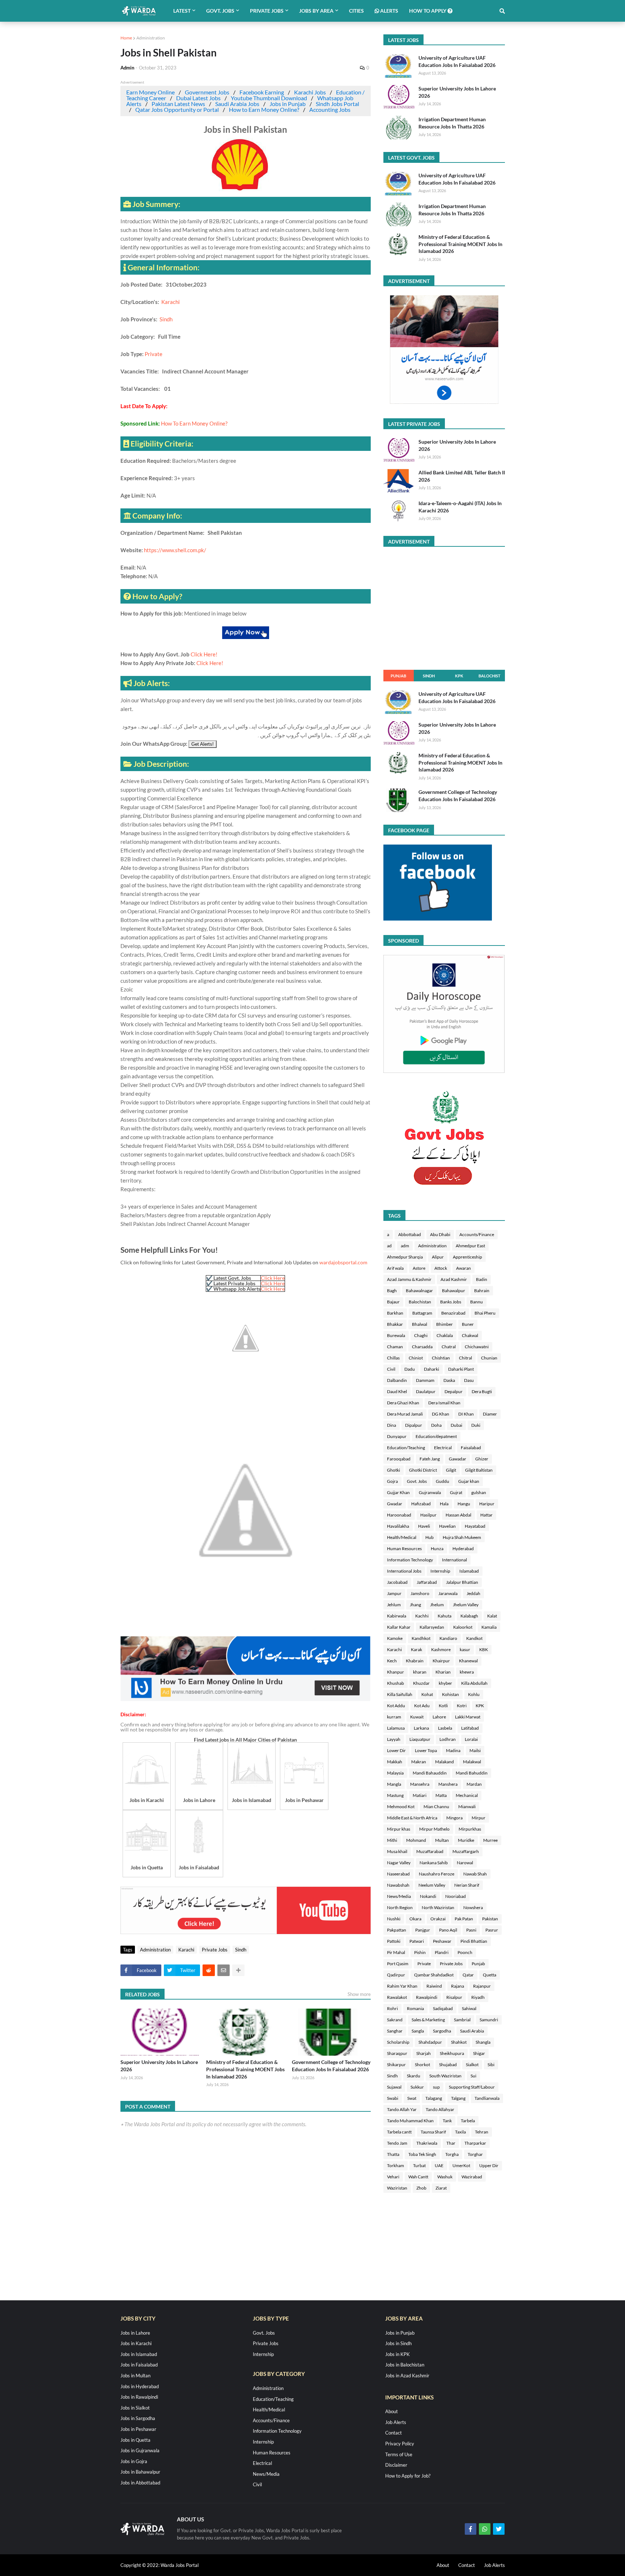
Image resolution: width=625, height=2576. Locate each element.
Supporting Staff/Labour (472, 2087)
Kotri (462, 1706)
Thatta (393, 2154)
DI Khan (466, 1414)
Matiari (420, 1795)
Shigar (479, 2053)
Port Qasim (398, 1964)
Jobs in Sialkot (135, 2408)
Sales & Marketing (428, 2020)
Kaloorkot (463, 1627)
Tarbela (468, 2121)
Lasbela (445, 1728)
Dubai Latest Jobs (198, 98)
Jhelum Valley (466, 1605)
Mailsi (475, 1750)
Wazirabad (472, 2177)
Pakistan (490, 1919)
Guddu (443, 1481)
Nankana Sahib (434, 1863)
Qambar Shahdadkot (434, 1975)
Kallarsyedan (432, 1627)
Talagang (434, 2098)
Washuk (445, 2177)
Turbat (419, 2165)
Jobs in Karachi (136, 2343)
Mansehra (420, 1784)
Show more (359, 1994)
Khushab (396, 1683)
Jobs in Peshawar (138, 2429)
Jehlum (394, 1605)
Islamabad (469, 1571)
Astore (419, 1268)
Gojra (392, 1481)
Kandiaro (448, 1638)
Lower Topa (426, 1750)
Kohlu (474, 1694)
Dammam (425, 1380)
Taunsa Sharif (433, 2132)
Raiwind (434, 1986)
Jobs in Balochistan (405, 2365)
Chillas (393, 1358)
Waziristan (397, 2188)
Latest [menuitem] (182, 11)
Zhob (421, 2188)
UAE (439, 2165)
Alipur (438, 1257)
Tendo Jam (397, 2143)
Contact (394, 2433)
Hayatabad (475, 1526)
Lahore (439, 1717)
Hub (430, 1537)
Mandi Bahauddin (430, 1773)
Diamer (490, 1414)
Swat (412, 2098)
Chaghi (421, 1335)
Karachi (171, 302)
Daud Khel (397, 1391)
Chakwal (470, 1335)
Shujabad (448, 2065)
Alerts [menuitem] (389, 11)
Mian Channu (436, 1807)
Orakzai (438, 1919)
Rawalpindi (427, 1997)
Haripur (487, 1504)
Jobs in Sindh (398, 2343)
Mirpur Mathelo (434, 1829)
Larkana (421, 1728)
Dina (392, 1425)
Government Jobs (207, 92)
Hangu (464, 1504)
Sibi (491, 2065)
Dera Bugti (482, 1391)
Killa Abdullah (474, 1683)
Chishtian (441, 1358)
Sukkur (417, 2087)
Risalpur (454, 1997)
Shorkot (422, 2065)
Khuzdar (421, 1683)
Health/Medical (402, 1537)
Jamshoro (420, 1593)
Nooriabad (456, 1896)
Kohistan (450, 1694)
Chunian (489, 1358)
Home (126, 38)
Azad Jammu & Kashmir (409, 1279)
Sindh (166, 319)
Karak (416, 1649)
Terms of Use (399, 2454)
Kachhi (422, 1616)
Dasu (469, 1380)
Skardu (414, 2076)
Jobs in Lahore (135, 2333)
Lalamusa (396, 1728)
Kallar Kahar (399, 1627)
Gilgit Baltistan (479, 1470)
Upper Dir (489, 2165)
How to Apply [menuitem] (428, 11)
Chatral (449, 1347)
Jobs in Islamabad (139, 2354)
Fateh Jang (430, 1459)
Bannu (477, 1302)
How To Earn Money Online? (194, 423)
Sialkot (472, 2065)
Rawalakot (397, 1997)
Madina (453, 1750)
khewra (467, 1672)
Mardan (474, 1784)
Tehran (482, 2132)
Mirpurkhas (470, 1829)
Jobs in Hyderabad (140, 2386)
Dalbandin (397, 1380)
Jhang (415, 1605)
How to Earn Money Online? (264, 109)
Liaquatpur (420, 1739)
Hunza (437, 1549)
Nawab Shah (475, 1874)
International (454, 1560)
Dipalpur (414, 1425)
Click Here (273, 1278)
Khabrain (415, 1661)
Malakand (445, 1762)
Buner (468, 1324)
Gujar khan (469, 1481)
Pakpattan (397, 1930)
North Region (400, 1907)
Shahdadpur (430, 2042)
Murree (490, 1840)
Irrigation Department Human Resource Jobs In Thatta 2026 (452, 123)
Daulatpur (426, 1391)
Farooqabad (399, 1459)
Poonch (465, 1952)
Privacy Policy (400, 2444)
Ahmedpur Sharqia (405, 1257)
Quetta (490, 1975)
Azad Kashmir (454, 1279)
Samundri (489, 2020)
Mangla (394, 1784)
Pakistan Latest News (178, 104)
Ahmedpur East (470, 1246)
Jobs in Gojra (134, 2461)
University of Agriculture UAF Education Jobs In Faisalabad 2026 (457, 61)
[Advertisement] (246, 1699)
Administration (151, 38)
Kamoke (395, 1638)
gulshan (479, 1492)
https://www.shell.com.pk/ (175, 550)
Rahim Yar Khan (402, 1986)
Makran (419, 1762)
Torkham (396, 2165)
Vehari (393, 2177)
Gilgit (451, 1470)
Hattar (486, 1515)
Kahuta (445, 1616)
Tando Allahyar (440, 2109)
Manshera (448, 1784)
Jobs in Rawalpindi (139, 2397)
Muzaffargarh (466, 1851)
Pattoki (394, 1941)
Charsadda (422, 1347)
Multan (442, 1840)
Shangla (483, 2042)
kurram (394, 1717)
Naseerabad (398, 1874)
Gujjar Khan (398, 1492)
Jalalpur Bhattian (462, 1582)
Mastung (395, 1795)
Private (154, 354)
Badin (482, 1279)
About (392, 2411)
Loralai (471, 1739)
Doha (436, 1425)
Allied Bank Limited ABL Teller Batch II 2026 (462, 476)
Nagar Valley (399, 1863)
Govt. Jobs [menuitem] (220, 11)
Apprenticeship (467, 1257)
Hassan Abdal (458, 1515)
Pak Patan (464, 1919)
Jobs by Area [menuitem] (316, 11)
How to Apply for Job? (408, 2476)
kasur (465, 1649)
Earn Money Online (150, 92)
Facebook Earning (262, 92)
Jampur (394, 1593)
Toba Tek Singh (422, 2154)
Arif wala (395, 1268)
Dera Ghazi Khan (403, 1403)
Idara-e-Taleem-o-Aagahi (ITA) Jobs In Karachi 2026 (460, 507)
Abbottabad (410, 1234)
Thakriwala (427, 2143)
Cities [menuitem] (356, 11)
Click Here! (204, 654)
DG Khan (441, 1414)
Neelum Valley (432, 1885)
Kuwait (417, 1717)
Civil (391, 1369)
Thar (451, 2143)
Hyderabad (463, 1549)
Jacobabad (397, 1582)
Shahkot (459, 2042)
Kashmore (441, 1649)
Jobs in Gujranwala (140, 2450)
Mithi (392, 1840)
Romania (415, 2008)
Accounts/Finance (477, 1234)
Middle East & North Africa (412, 1818)
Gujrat (456, 1492)
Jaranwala (448, 1593)
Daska (449, 1380)
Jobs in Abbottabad (140, 2483)
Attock (441, 1268)
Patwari (417, 1941)
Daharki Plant (461, 1369)
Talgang (458, 2098)
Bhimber (445, 1324)
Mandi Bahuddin (472, 1773)
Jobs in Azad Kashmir (407, 2376)
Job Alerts (396, 2422)
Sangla (418, 2031)
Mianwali (467, 1807)
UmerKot (461, 2165)
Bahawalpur (454, 1291)
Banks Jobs (451, 1302)
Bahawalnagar (419, 1291)
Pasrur (492, 1930)
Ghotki (394, 1470)
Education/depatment (436, 1436)
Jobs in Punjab (288, 104)
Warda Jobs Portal (180, 2565)
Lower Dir (396, 1750)
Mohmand (416, 1840)
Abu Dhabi (440, 1234)
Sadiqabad (443, 2008)
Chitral (465, 1358)
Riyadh (478, 1997)
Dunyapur (397, 1436)
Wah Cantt (418, 2177)
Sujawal (394, 2087)
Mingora (454, 1818)
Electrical (443, 1448)
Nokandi (428, 1896)
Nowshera (473, 1907)
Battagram (422, 1313)
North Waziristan (438, 1907)
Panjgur (423, 1930)
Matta (441, 1795)
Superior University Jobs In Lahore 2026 (159, 2066)
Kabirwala (397, 1616)
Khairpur (441, 1661)
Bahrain (482, 1291)
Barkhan (395, 1313)
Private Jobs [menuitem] (267, 11)
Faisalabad (471, 1448)
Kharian (443, 1672)
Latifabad (470, 1728)
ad (389, 1246)
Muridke (466, 1840)
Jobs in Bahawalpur (140, 2472)
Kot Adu (422, 1706)
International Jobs (404, 1571)
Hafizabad (421, 1504)
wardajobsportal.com (343, 1262)
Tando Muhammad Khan (410, 2121)
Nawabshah (398, 1885)
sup (436, 2087)
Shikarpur (396, 2065)
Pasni (471, 1930)
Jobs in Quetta (135, 2440)
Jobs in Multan (135, 2376)
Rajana (458, 1986)
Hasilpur (428, 1515)
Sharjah (424, 2053)
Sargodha (442, 2031)
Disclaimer (396, 2465)
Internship (440, 1571)
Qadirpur (396, 1975)
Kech (392, 1661)
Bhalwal (420, 1324)
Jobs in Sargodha (138, 2418)
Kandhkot (421, 1638)
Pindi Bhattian (474, 1941)
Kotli (443, 1706)
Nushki (394, 1919)
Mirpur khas (399, 1829)
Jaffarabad (427, 1582)
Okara (415, 1919)
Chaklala (445, 1335)
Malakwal (472, 1762)
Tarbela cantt (399, 2132)
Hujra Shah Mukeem (462, 1537)
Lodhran (448, 1739)
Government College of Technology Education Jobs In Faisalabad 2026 (331, 2066)
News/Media (399, 1896)
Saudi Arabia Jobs (237, 104)
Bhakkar (395, 1324)
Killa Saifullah (400, 1694)
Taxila (460, 2132)
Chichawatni (477, 1347)
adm (405, 1246)
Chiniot (416, 1358)
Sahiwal (469, 2008)
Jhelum (437, 1605)
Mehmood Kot (401, 1807)
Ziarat (441, 2188)
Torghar (475, 2154)
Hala (444, 1504)
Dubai (456, 1425)
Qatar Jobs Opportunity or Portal (177, 109)
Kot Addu (396, 1706)
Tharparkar (475, 2143)
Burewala (396, 1335)
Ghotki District (423, 1470)
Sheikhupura (452, 2053)
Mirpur (479, 1818)
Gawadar (458, 1459)
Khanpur (396, 1672)
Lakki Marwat (468, 1717)
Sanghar (395, 2031)
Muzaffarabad (430, 1851)
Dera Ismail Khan (444, 1403)
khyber (445, 1683)
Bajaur (393, 1302)
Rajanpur (482, 1986)
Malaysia (395, 1773)
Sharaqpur (397, 2053)
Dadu (410, 1369)
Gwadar (395, 1504)
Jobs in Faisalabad (139, 2365)
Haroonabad (399, 1515)
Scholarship (398, 2042)
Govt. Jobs (417, 1481)
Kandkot (474, 1638)
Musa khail (397, 1851)
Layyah (394, 1739)
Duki (476, 1425)
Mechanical (467, 1795)
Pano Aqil (448, 1930)
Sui (473, 2076)
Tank (447, 2121)
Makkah (395, 1762)
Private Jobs (215, 1950)
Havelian (447, 1526)
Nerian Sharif (467, 1885)
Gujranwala (430, 1492)
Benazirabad (453, 1313)
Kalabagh (469, 1616)
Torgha (452, 2154)
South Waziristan (445, 2076)
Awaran (464, 1268)
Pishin (420, 1952)
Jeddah (473, 1593)
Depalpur (454, 1391)
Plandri (442, 1952)
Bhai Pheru (485, 1313)
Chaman (395, 1347)
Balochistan (420, 1302)
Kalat (492, 1616)
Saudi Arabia (472, 2031)
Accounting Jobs (330, 109)
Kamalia (489, 1627)
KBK (484, 1649)
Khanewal (468, 1661)
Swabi (393, 2098)
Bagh (392, 1291)
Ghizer (482, 1459)
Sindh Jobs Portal (337, 104)
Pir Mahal (396, 1952)
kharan (420, 1672)
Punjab (398, 676)
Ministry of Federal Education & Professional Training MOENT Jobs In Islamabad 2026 (245, 2069)
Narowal (465, 1863)
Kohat (427, 1694)
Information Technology (410, 1560)
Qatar (468, 1975)
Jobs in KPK (397, 2354)
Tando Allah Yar (402, 2109)
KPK (459, 676)
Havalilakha (398, 1526)
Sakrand (395, 2020)
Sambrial (462, 2020)
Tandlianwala (487, 2098)
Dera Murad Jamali (405, 1414)
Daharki (431, 1369)
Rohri (392, 2008)
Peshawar (442, 1941)
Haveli (424, 1526)
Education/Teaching (406, 1448)
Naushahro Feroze (437, 1874)
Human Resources (404, 1549)
